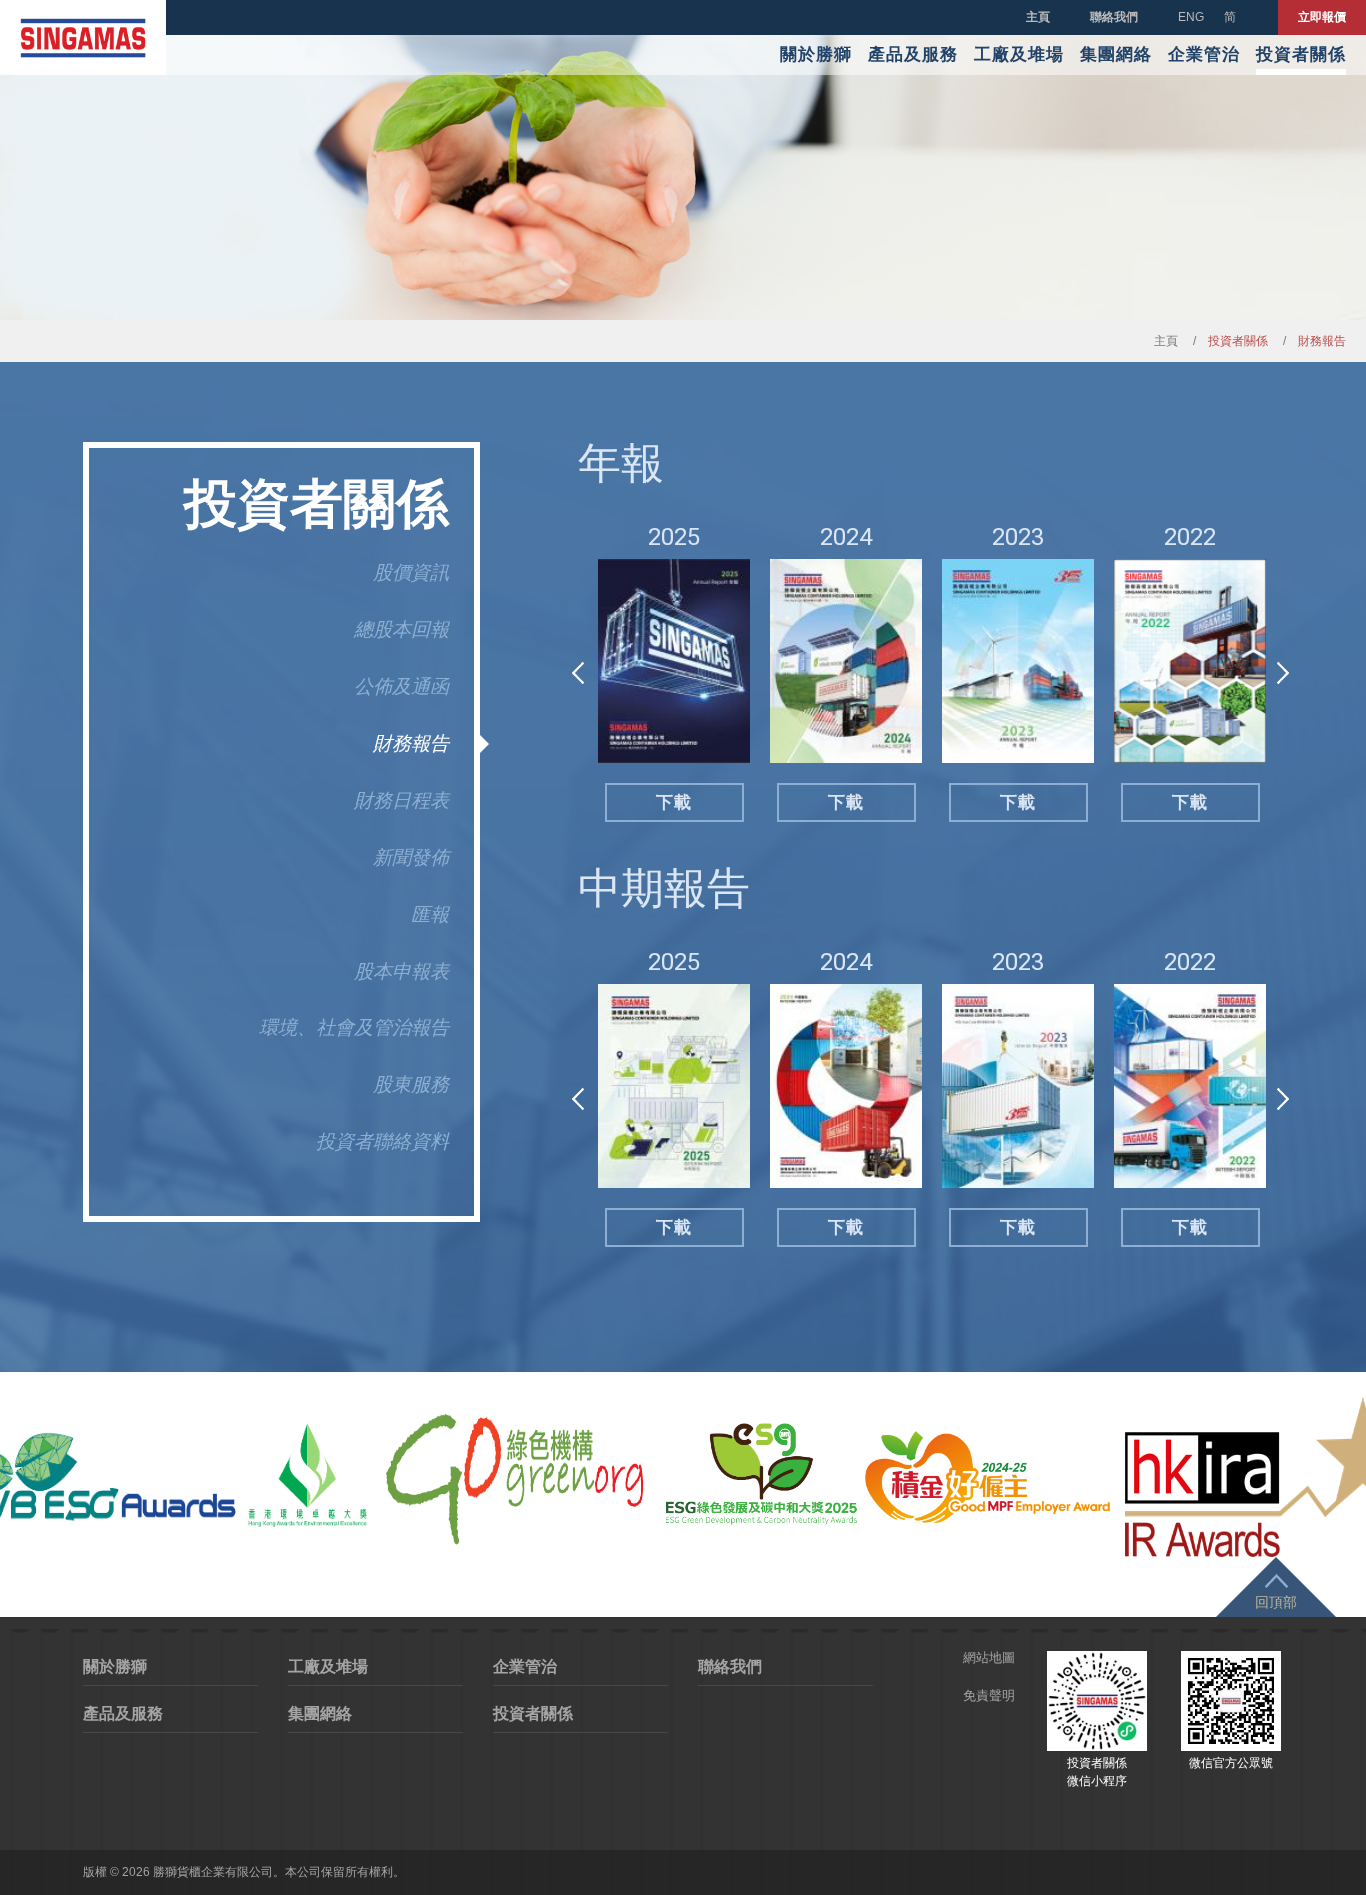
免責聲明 (989, 1695)
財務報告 (411, 743)
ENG (1191, 17)
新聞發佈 (411, 857)
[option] (674, 673)
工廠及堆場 (1019, 54)
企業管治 (1204, 54)
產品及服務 (913, 54)
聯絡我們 (1114, 17)
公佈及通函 (401, 686)
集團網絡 (1116, 54)
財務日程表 (401, 800)
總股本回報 (401, 629)
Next (1283, 673)
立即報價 (1322, 17)
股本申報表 (401, 971)
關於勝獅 (816, 54)
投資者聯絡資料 (382, 1141)
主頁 (1038, 17)
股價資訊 (411, 572)
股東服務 (411, 1084)
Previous (578, 673)
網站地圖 (989, 1657)
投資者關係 (1301, 54)
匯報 (430, 914)
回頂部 (1276, 1602)
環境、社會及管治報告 (354, 1027)
